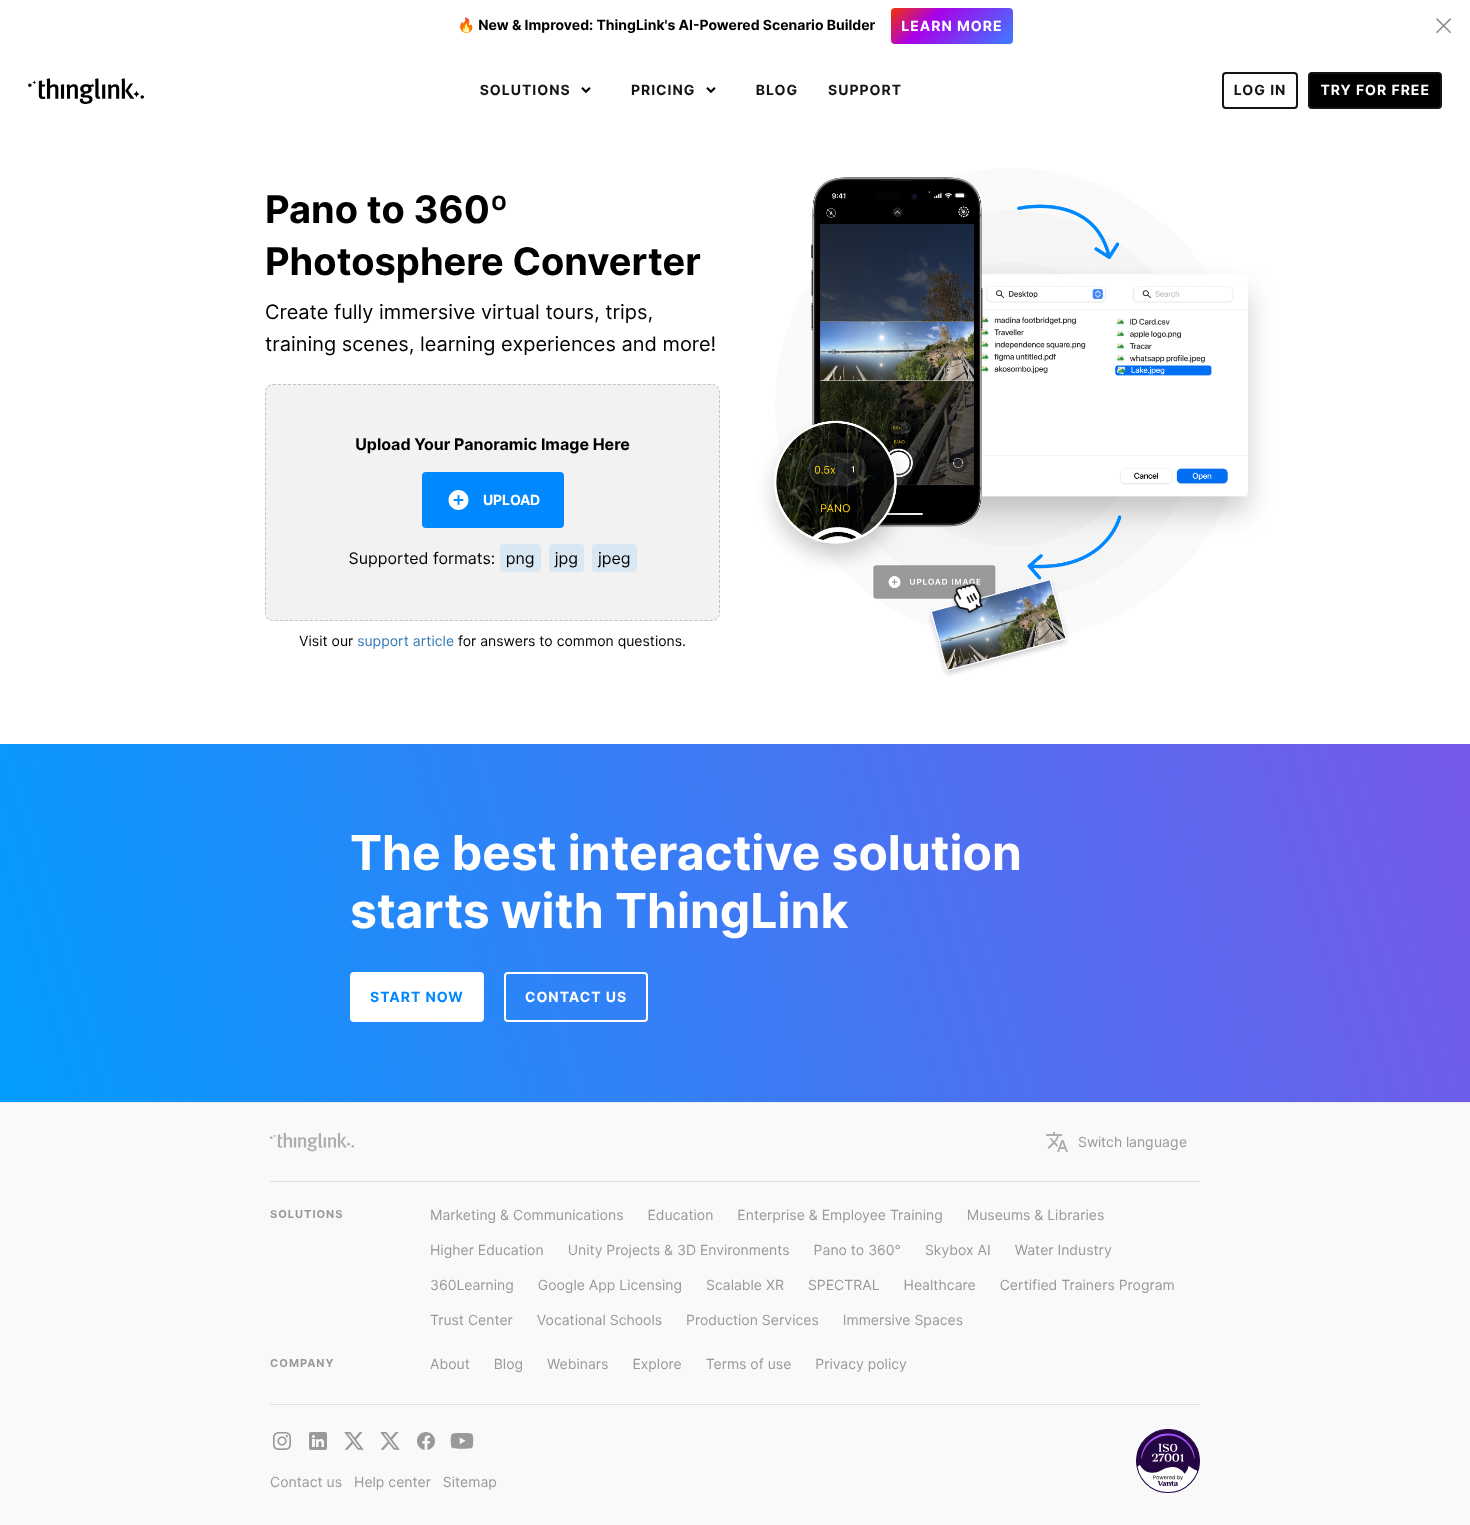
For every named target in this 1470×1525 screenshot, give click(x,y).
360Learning (472, 1285)
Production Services (752, 1320)
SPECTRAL (844, 1285)
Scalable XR (745, 1285)
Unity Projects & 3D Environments (679, 1250)
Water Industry (1063, 1250)
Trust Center (471, 1320)
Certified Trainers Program (1087, 1285)
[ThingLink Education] (462, 1441)
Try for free (1375, 90)
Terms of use (749, 1364)
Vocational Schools (599, 1320)
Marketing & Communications (526, 1215)
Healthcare (940, 1285)
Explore (656, 1364)
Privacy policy (861, 1364)
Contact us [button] (576, 997)
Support (865, 90)
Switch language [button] (1132, 1141)
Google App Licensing (610, 1285)
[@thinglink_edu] (390, 1441)
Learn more (951, 26)
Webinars (577, 1364)
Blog (777, 90)
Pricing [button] (665, 90)
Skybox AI (958, 1250)
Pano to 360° (857, 1250)
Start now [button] (417, 997)
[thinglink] (318, 1441)
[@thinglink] (282, 1441)
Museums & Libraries (1036, 1215)
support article (405, 641)
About (450, 1364)
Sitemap (470, 1482)
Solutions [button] (527, 90)
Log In (1260, 90)
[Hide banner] (1444, 26)
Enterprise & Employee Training (839, 1215)
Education (680, 1215)
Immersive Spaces (903, 1320)
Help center (392, 1482)
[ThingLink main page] (312, 1142)
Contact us (306, 1482)
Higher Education (487, 1250)
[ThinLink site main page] (86, 91)
